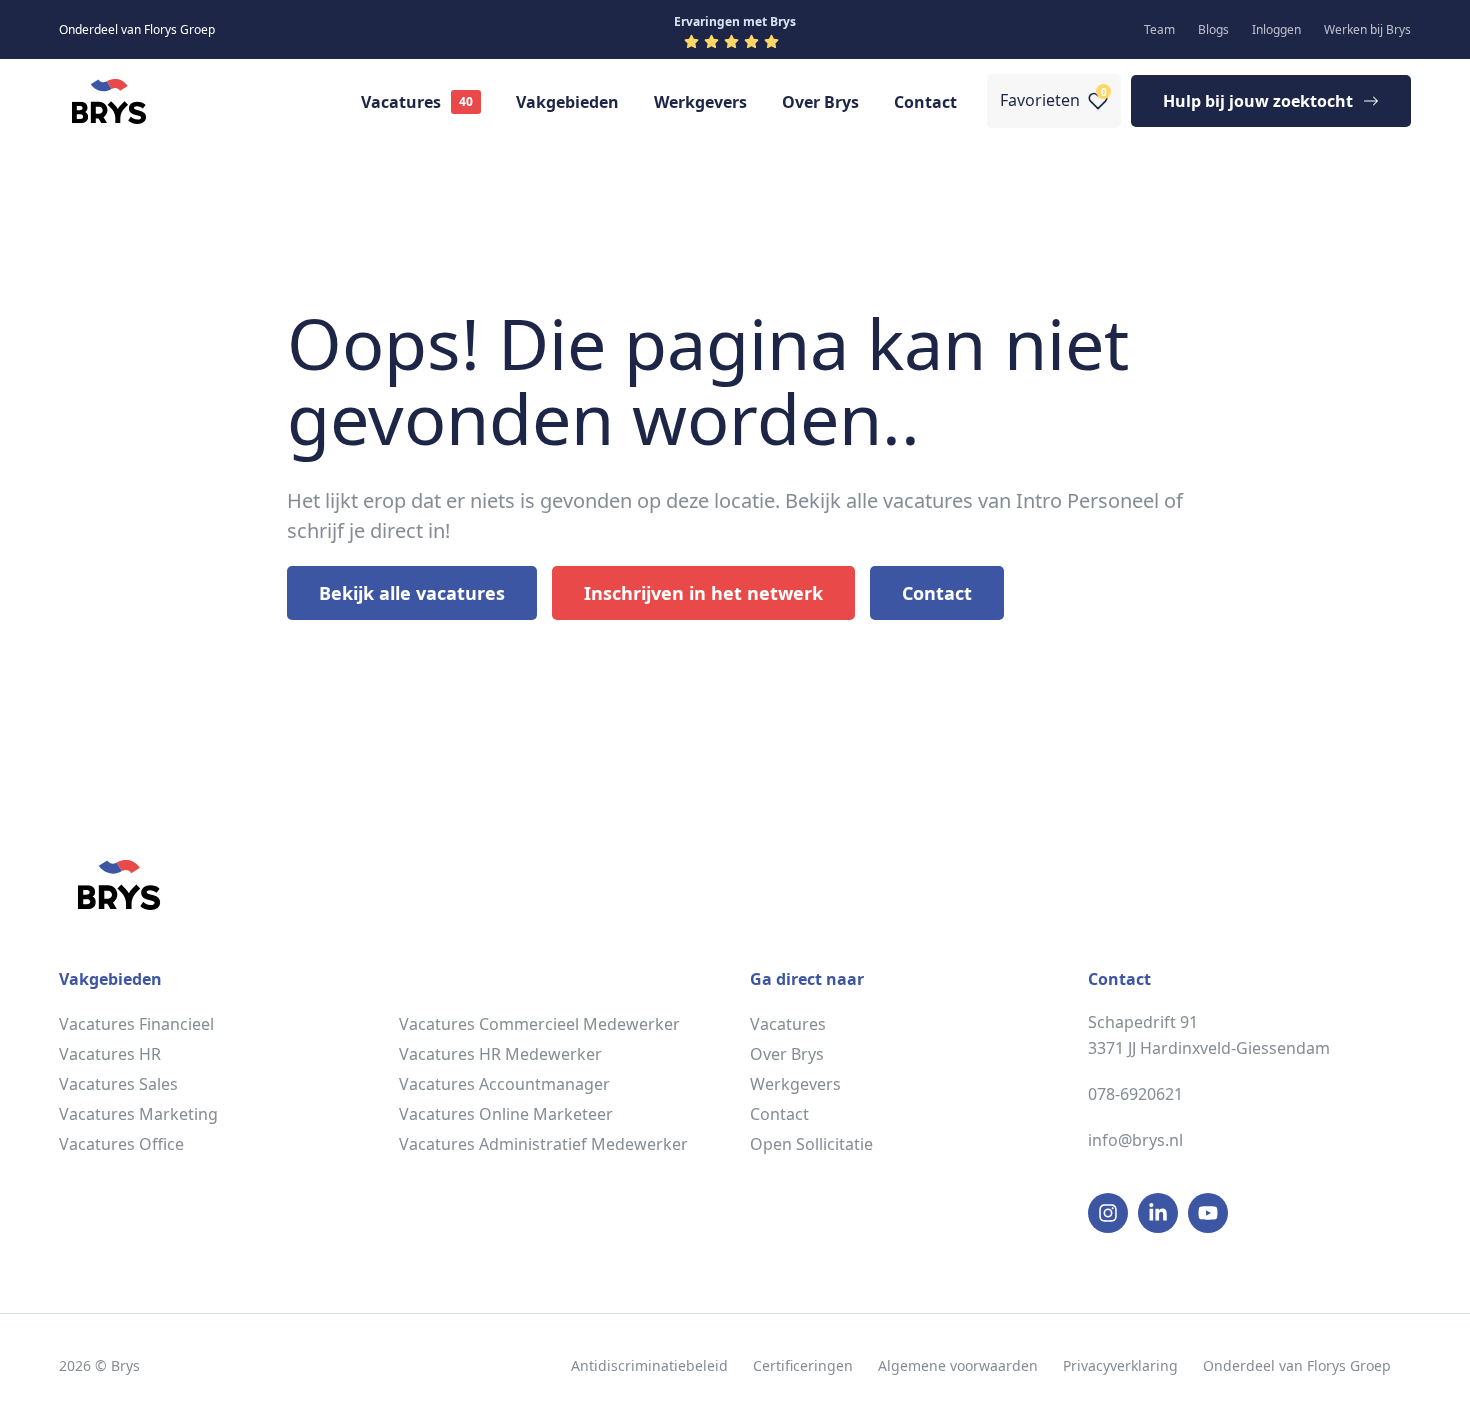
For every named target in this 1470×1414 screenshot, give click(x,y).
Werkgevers (700, 102)
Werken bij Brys (1367, 29)
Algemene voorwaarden (958, 1365)
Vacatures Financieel (136, 1024)
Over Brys (820, 102)
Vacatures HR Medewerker (500, 1054)
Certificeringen (803, 1365)
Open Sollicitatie (811, 1144)
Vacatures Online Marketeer (506, 1114)
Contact (925, 102)
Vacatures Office (121, 1144)
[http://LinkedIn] (1158, 1213)
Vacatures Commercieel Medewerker (539, 1024)
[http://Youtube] (1208, 1213)
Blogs (1213, 29)
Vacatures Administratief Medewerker (543, 1144)
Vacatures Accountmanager (504, 1084)
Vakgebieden (567, 102)
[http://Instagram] (1108, 1213)
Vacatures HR (110, 1054)
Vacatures (401, 102)
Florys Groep (1349, 1365)
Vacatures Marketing (138, 1114)
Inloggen (1276, 29)
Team (1159, 29)
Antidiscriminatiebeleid (649, 1365)
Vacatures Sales (118, 1084)
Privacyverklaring (1120, 1365)
